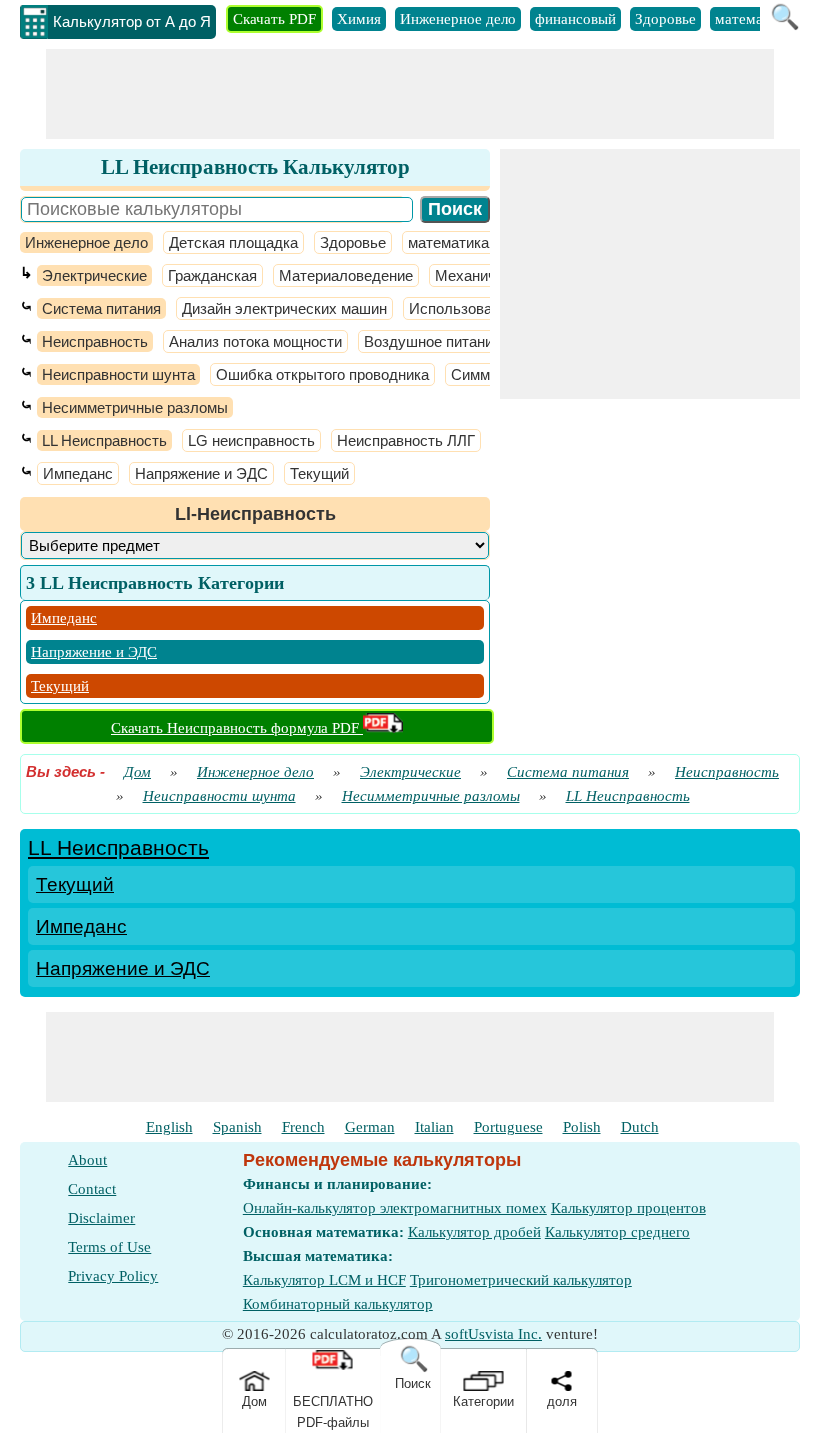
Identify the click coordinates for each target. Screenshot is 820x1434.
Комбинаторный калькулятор (338, 1304)
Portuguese (508, 1127)
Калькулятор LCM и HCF (324, 1280)
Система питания (101, 308)
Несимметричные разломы (135, 407)
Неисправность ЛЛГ (406, 440)
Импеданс (78, 473)
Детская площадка (233, 242)
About (87, 1160)
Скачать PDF (274, 19)
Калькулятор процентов (628, 1208)
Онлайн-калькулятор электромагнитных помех (395, 1208)
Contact (92, 1189)
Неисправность (95, 341)
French (303, 1127)
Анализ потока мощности (255, 341)
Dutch (640, 1127)
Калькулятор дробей (474, 1232)
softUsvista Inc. (493, 1334)
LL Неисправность (104, 440)
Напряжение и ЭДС (201, 473)
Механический (485, 275)
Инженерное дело (458, 19)
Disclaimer (101, 1218)
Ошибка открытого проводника (322, 374)
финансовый (575, 19)
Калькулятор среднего (617, 1232)
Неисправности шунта (118, 374)
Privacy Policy (113, 1276)
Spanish (237, 1127)
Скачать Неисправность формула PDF (237, 728)
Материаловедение (346, 275)
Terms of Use (109, 1247)
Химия (359, 19)
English (169, 1127)
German (370, 1127)
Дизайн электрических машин (284, 308)
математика (753, 19)
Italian (434, 1127)
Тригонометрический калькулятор (521, 1280)
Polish (582, 1127)
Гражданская (212, 275)
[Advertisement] (410, 94)
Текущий (319, 473)
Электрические (94, 275)
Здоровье (665, 19)
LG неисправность (251, 440)
